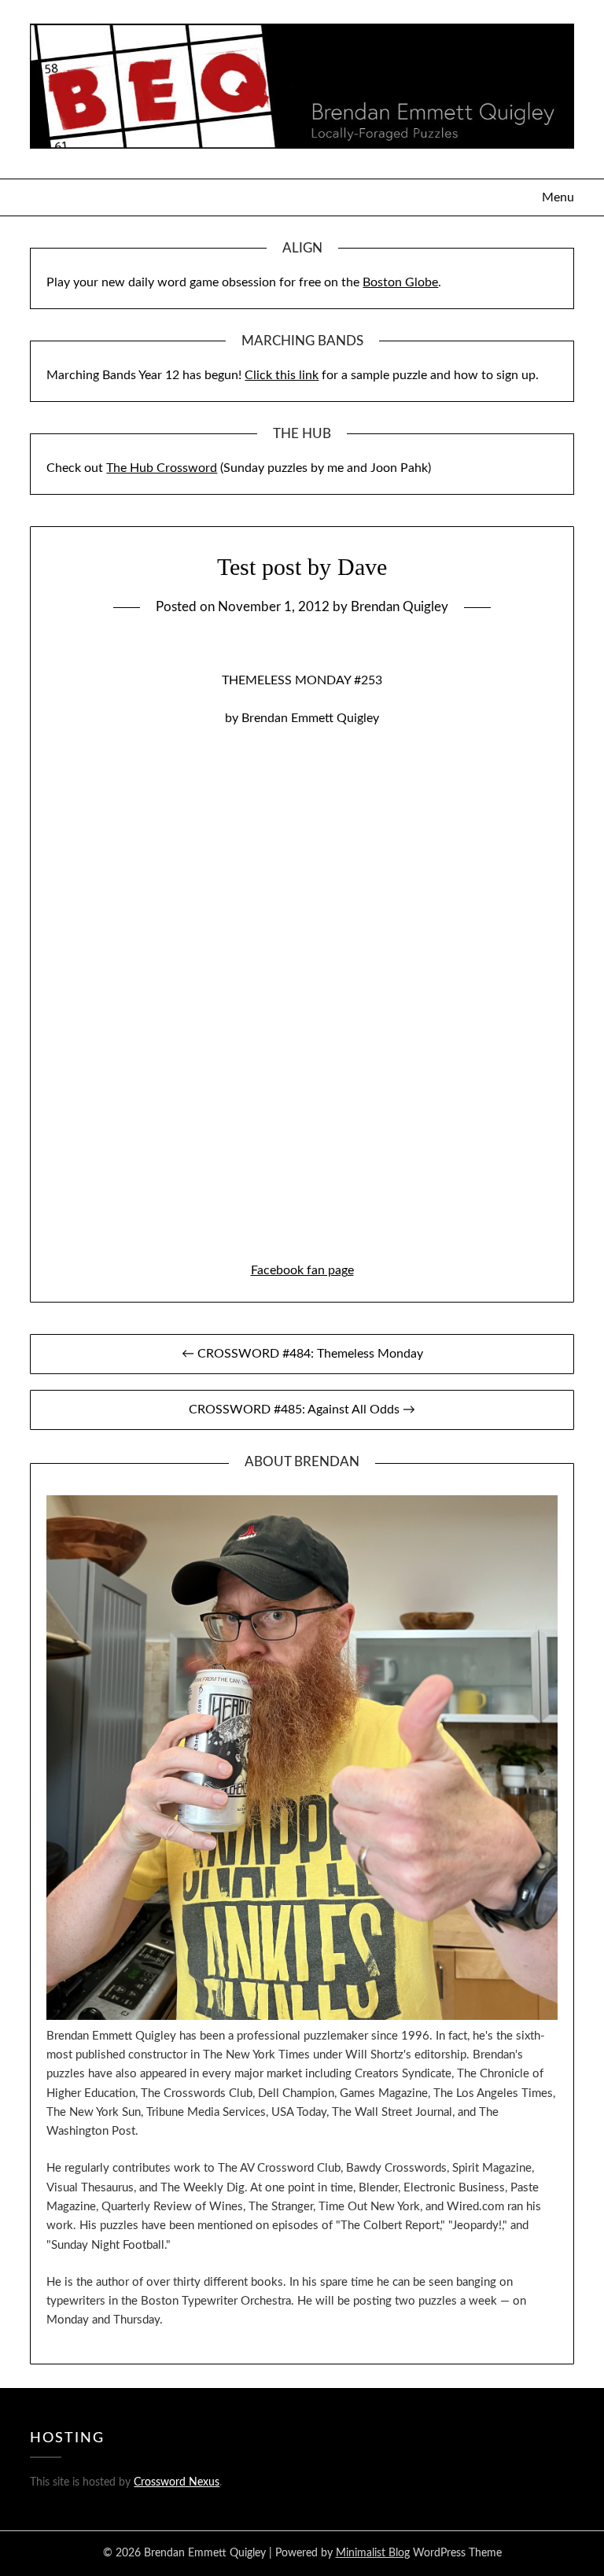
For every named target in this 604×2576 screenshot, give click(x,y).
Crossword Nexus (177, 2482)
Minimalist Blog (373, 2553)
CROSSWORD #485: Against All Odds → (302, 1410)
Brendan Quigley (400, 607)
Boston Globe (400, 282)
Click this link (282, 375)
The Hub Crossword (162, 468)
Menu (558, 197)
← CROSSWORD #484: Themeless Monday (302, 1354)
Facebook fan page (302, 1270)
